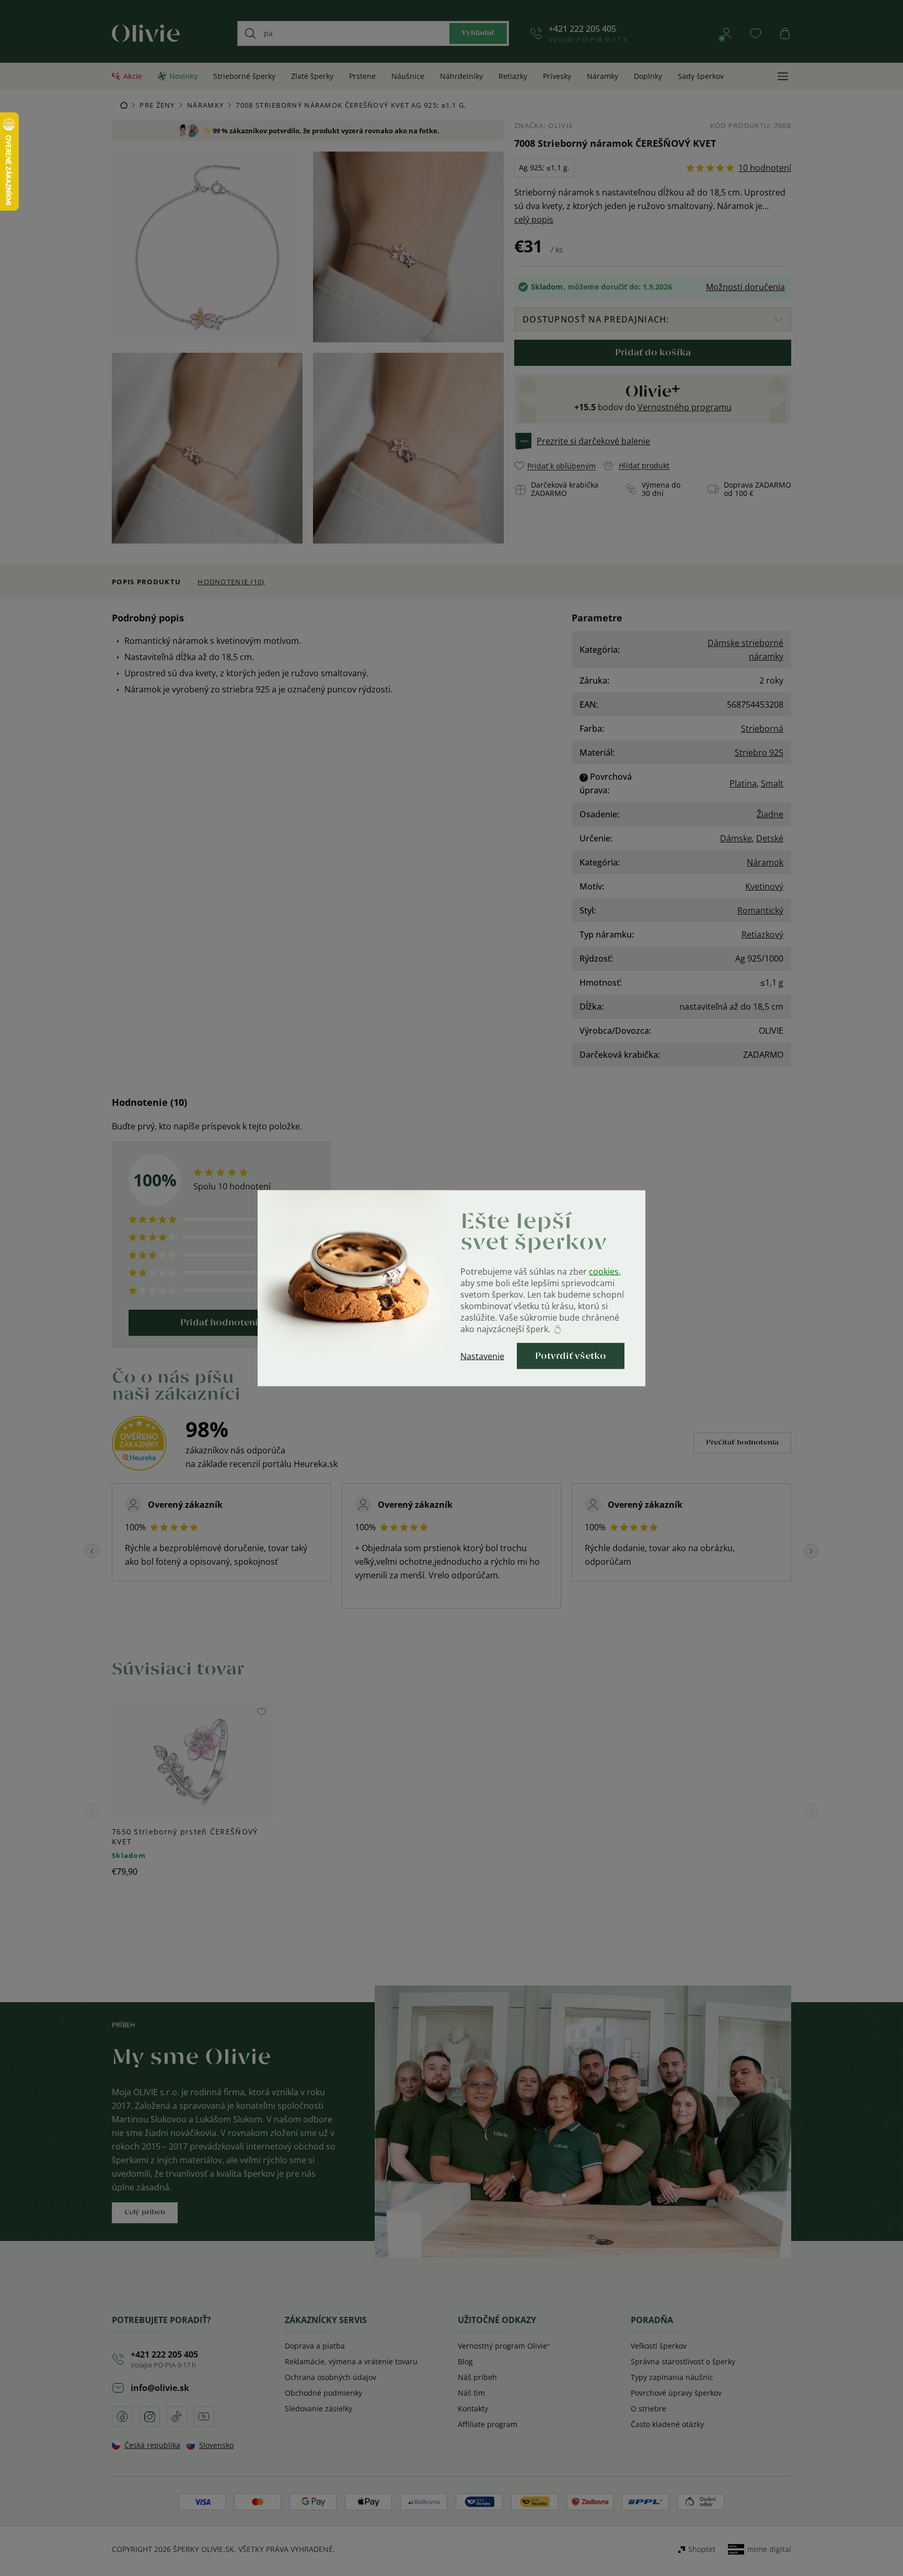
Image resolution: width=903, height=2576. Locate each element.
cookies (604, 1271)
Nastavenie (482, 1356)
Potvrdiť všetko (571, 1356)
